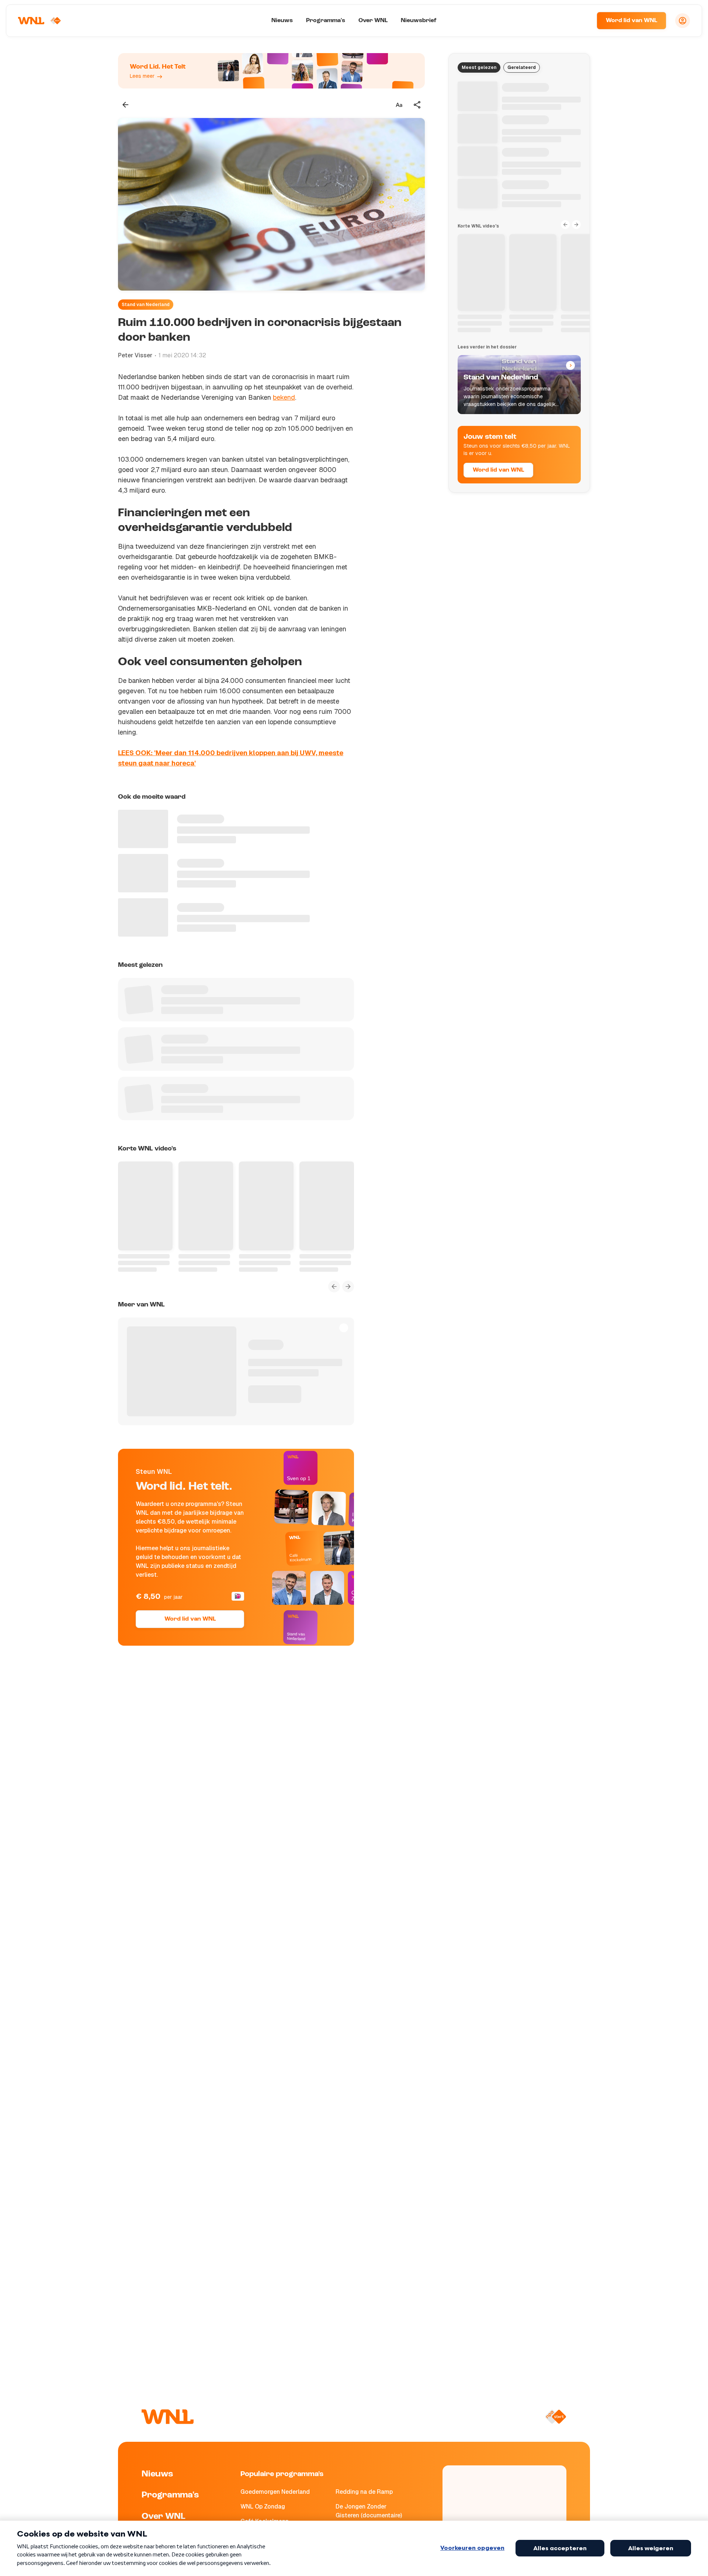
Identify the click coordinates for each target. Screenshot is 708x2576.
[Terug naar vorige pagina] (125, 105)
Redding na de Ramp (364, 2492)
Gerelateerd (522, 67)
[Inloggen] (683, 21)
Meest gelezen (479, 67)
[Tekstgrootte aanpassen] (399, 105)
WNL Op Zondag (263, 2506)
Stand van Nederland (146, 305)
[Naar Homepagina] (39, 21)
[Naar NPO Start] (556, 2417)
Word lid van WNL (631, 21)
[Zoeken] (582, 21)
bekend (284, 397)
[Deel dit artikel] (417, 105)
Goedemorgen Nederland (275, 2492)
